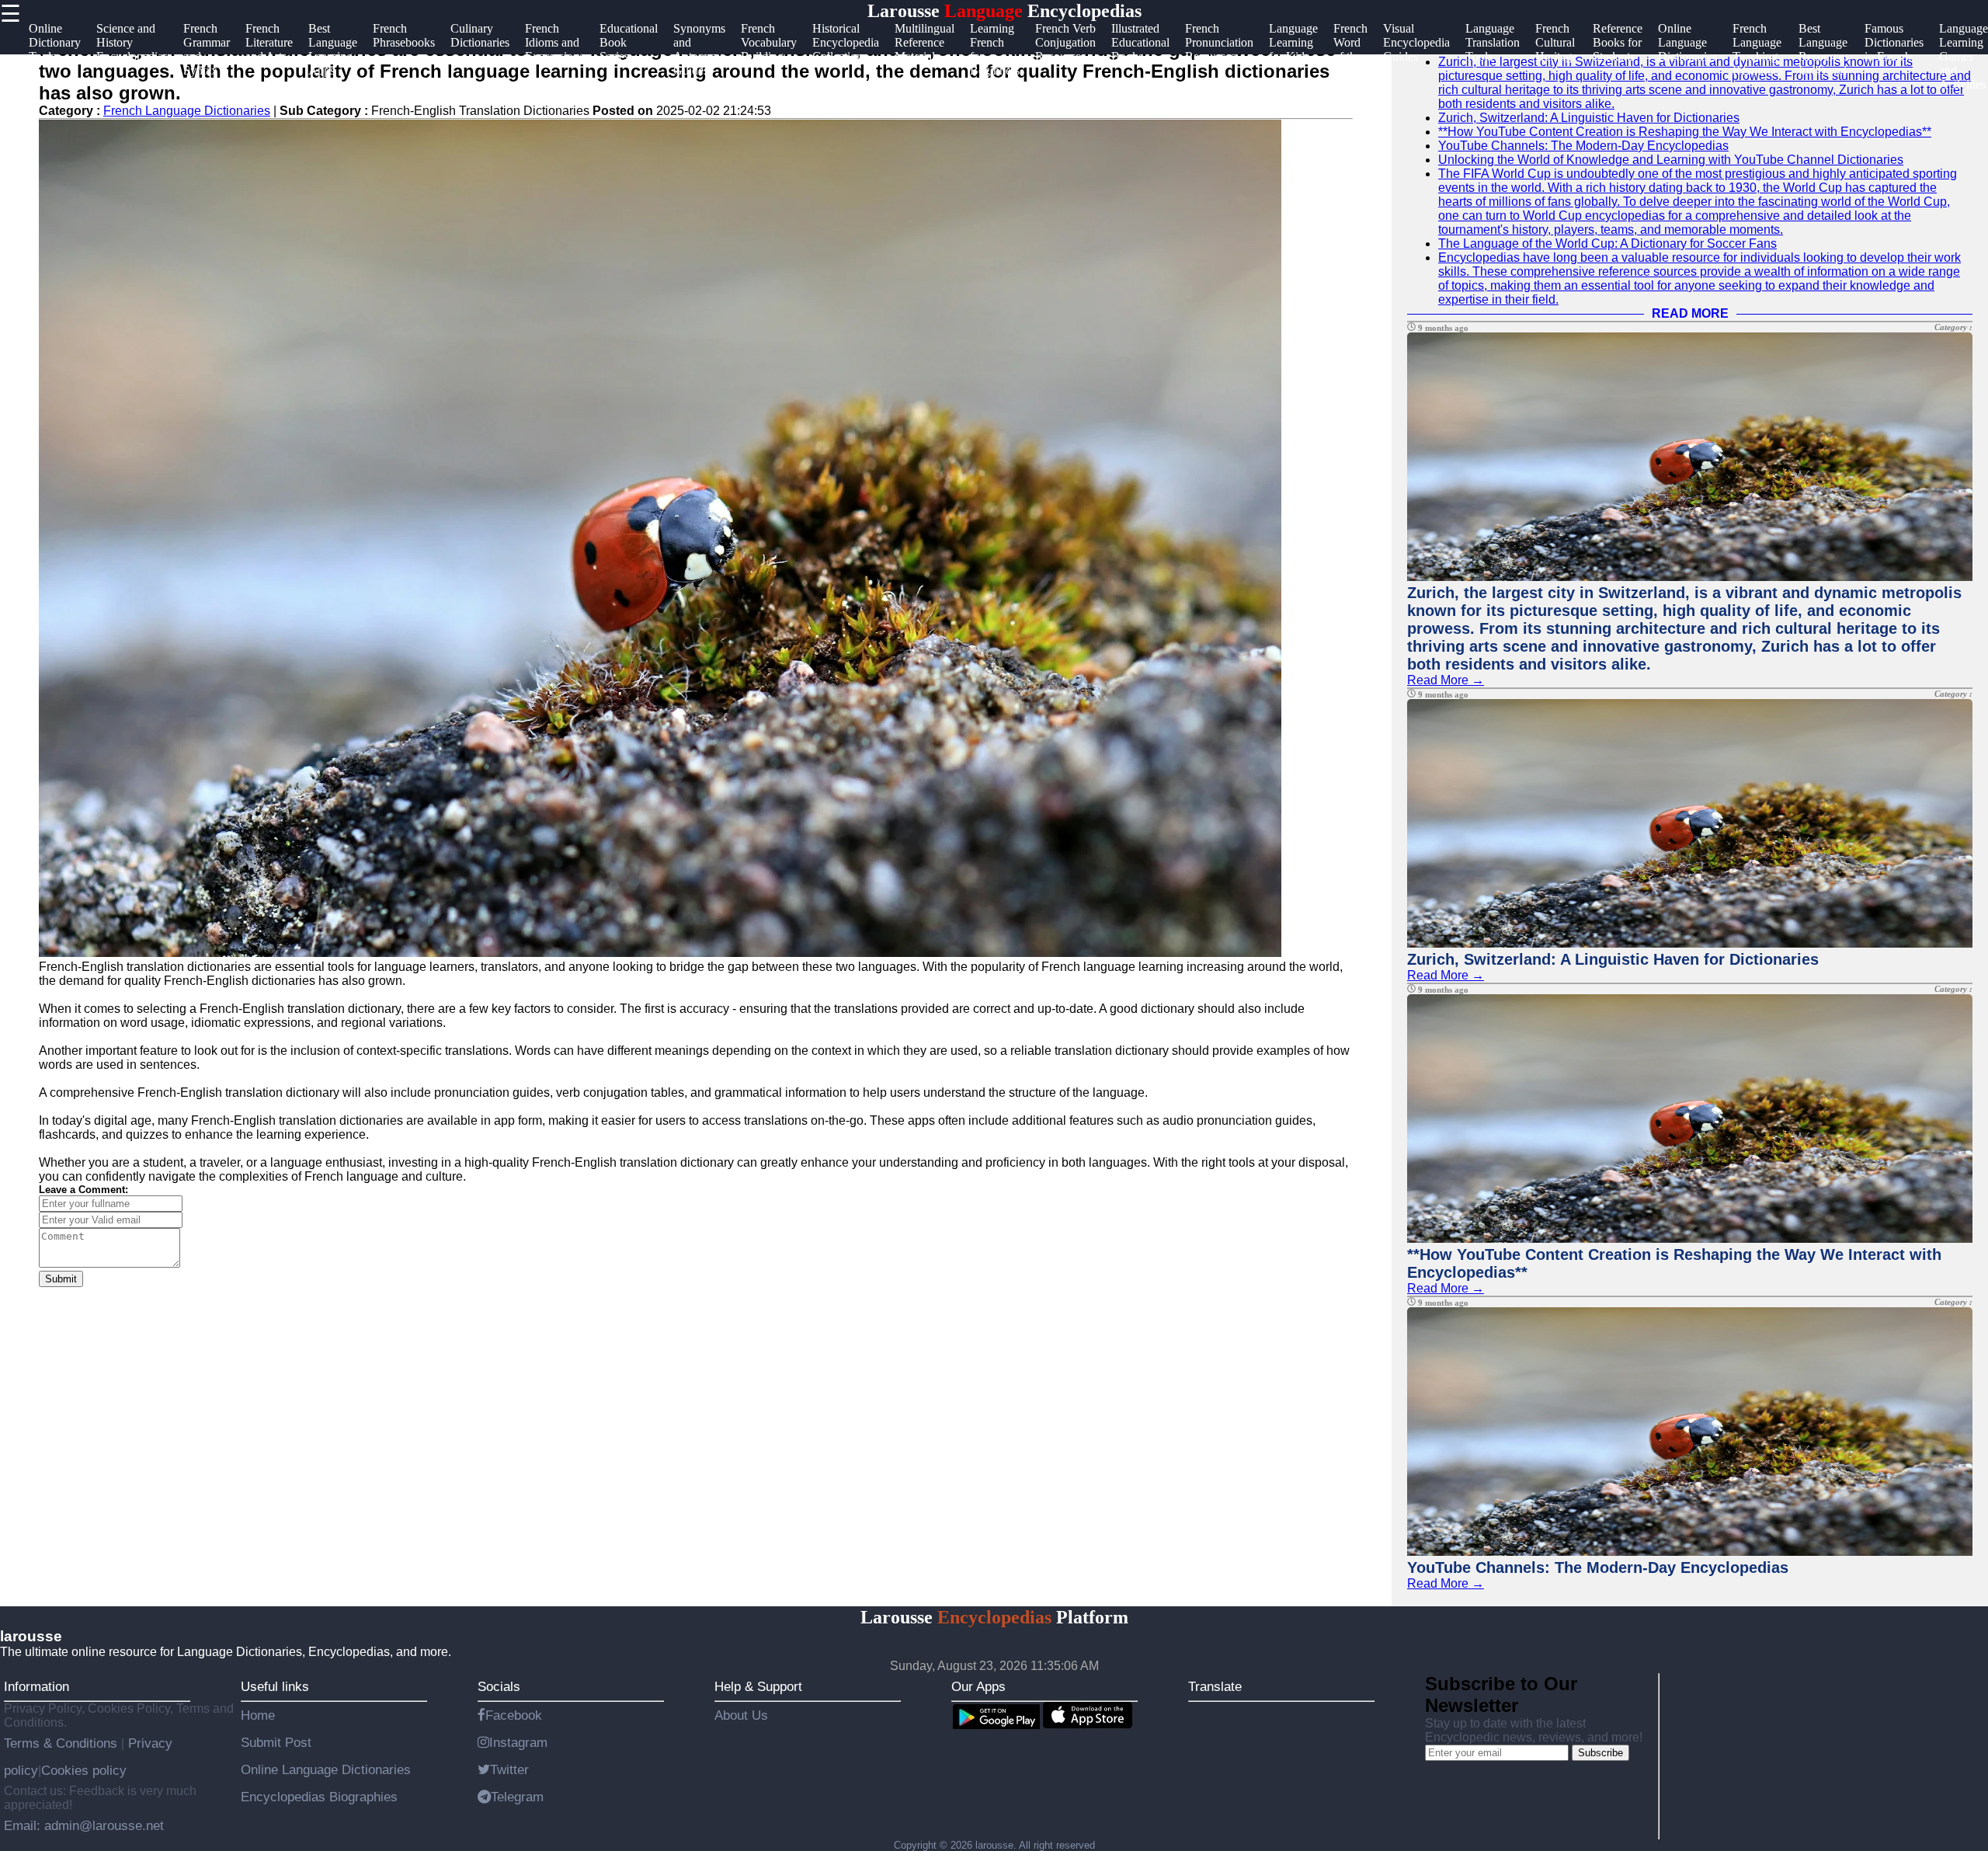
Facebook (514, 1715)
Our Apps (978, 1686)
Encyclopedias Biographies (319, 1797)
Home (258, 1715)
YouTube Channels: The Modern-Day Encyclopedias (1583, 146)
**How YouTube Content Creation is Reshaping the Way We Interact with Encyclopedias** (1685, 132)
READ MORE (1690, 313)
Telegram (517, 1797)
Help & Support (758, 1686)
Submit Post (276, 1742)
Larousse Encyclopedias (1004, 11)
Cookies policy (84, 1770)
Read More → (1446, 680)
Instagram (518, 1742)
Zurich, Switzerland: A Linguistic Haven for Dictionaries (1589, 118)
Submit (61, 1279)
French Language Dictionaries (187, 111)
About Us (741, 1715)
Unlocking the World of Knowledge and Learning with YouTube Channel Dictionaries (1671, 160)
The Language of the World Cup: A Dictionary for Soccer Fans (1607, 244)
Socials (499, 1686)
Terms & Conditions (63, 1743)
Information (36, 1686)
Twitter (509, 1769)
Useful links (275, 1686)
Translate (1215, 1686)
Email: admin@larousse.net (84, 1825)
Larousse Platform (994, 1617)
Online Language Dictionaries (326, 1769)
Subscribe (1600, 1753)
